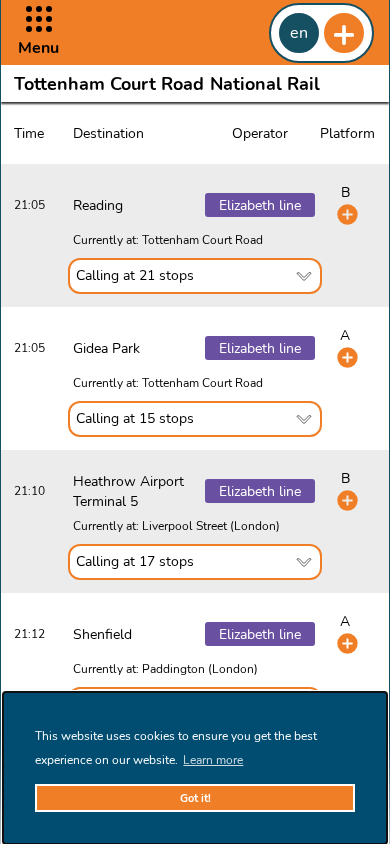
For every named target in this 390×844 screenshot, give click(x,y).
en (299, 33)
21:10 (29, 491)
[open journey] (347, 214)
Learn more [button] (213, 760)
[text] (194, 276)
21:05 (29, 205)
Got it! (195, 798)
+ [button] (344, 33)
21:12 (29, 634)
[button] (38, 32)
